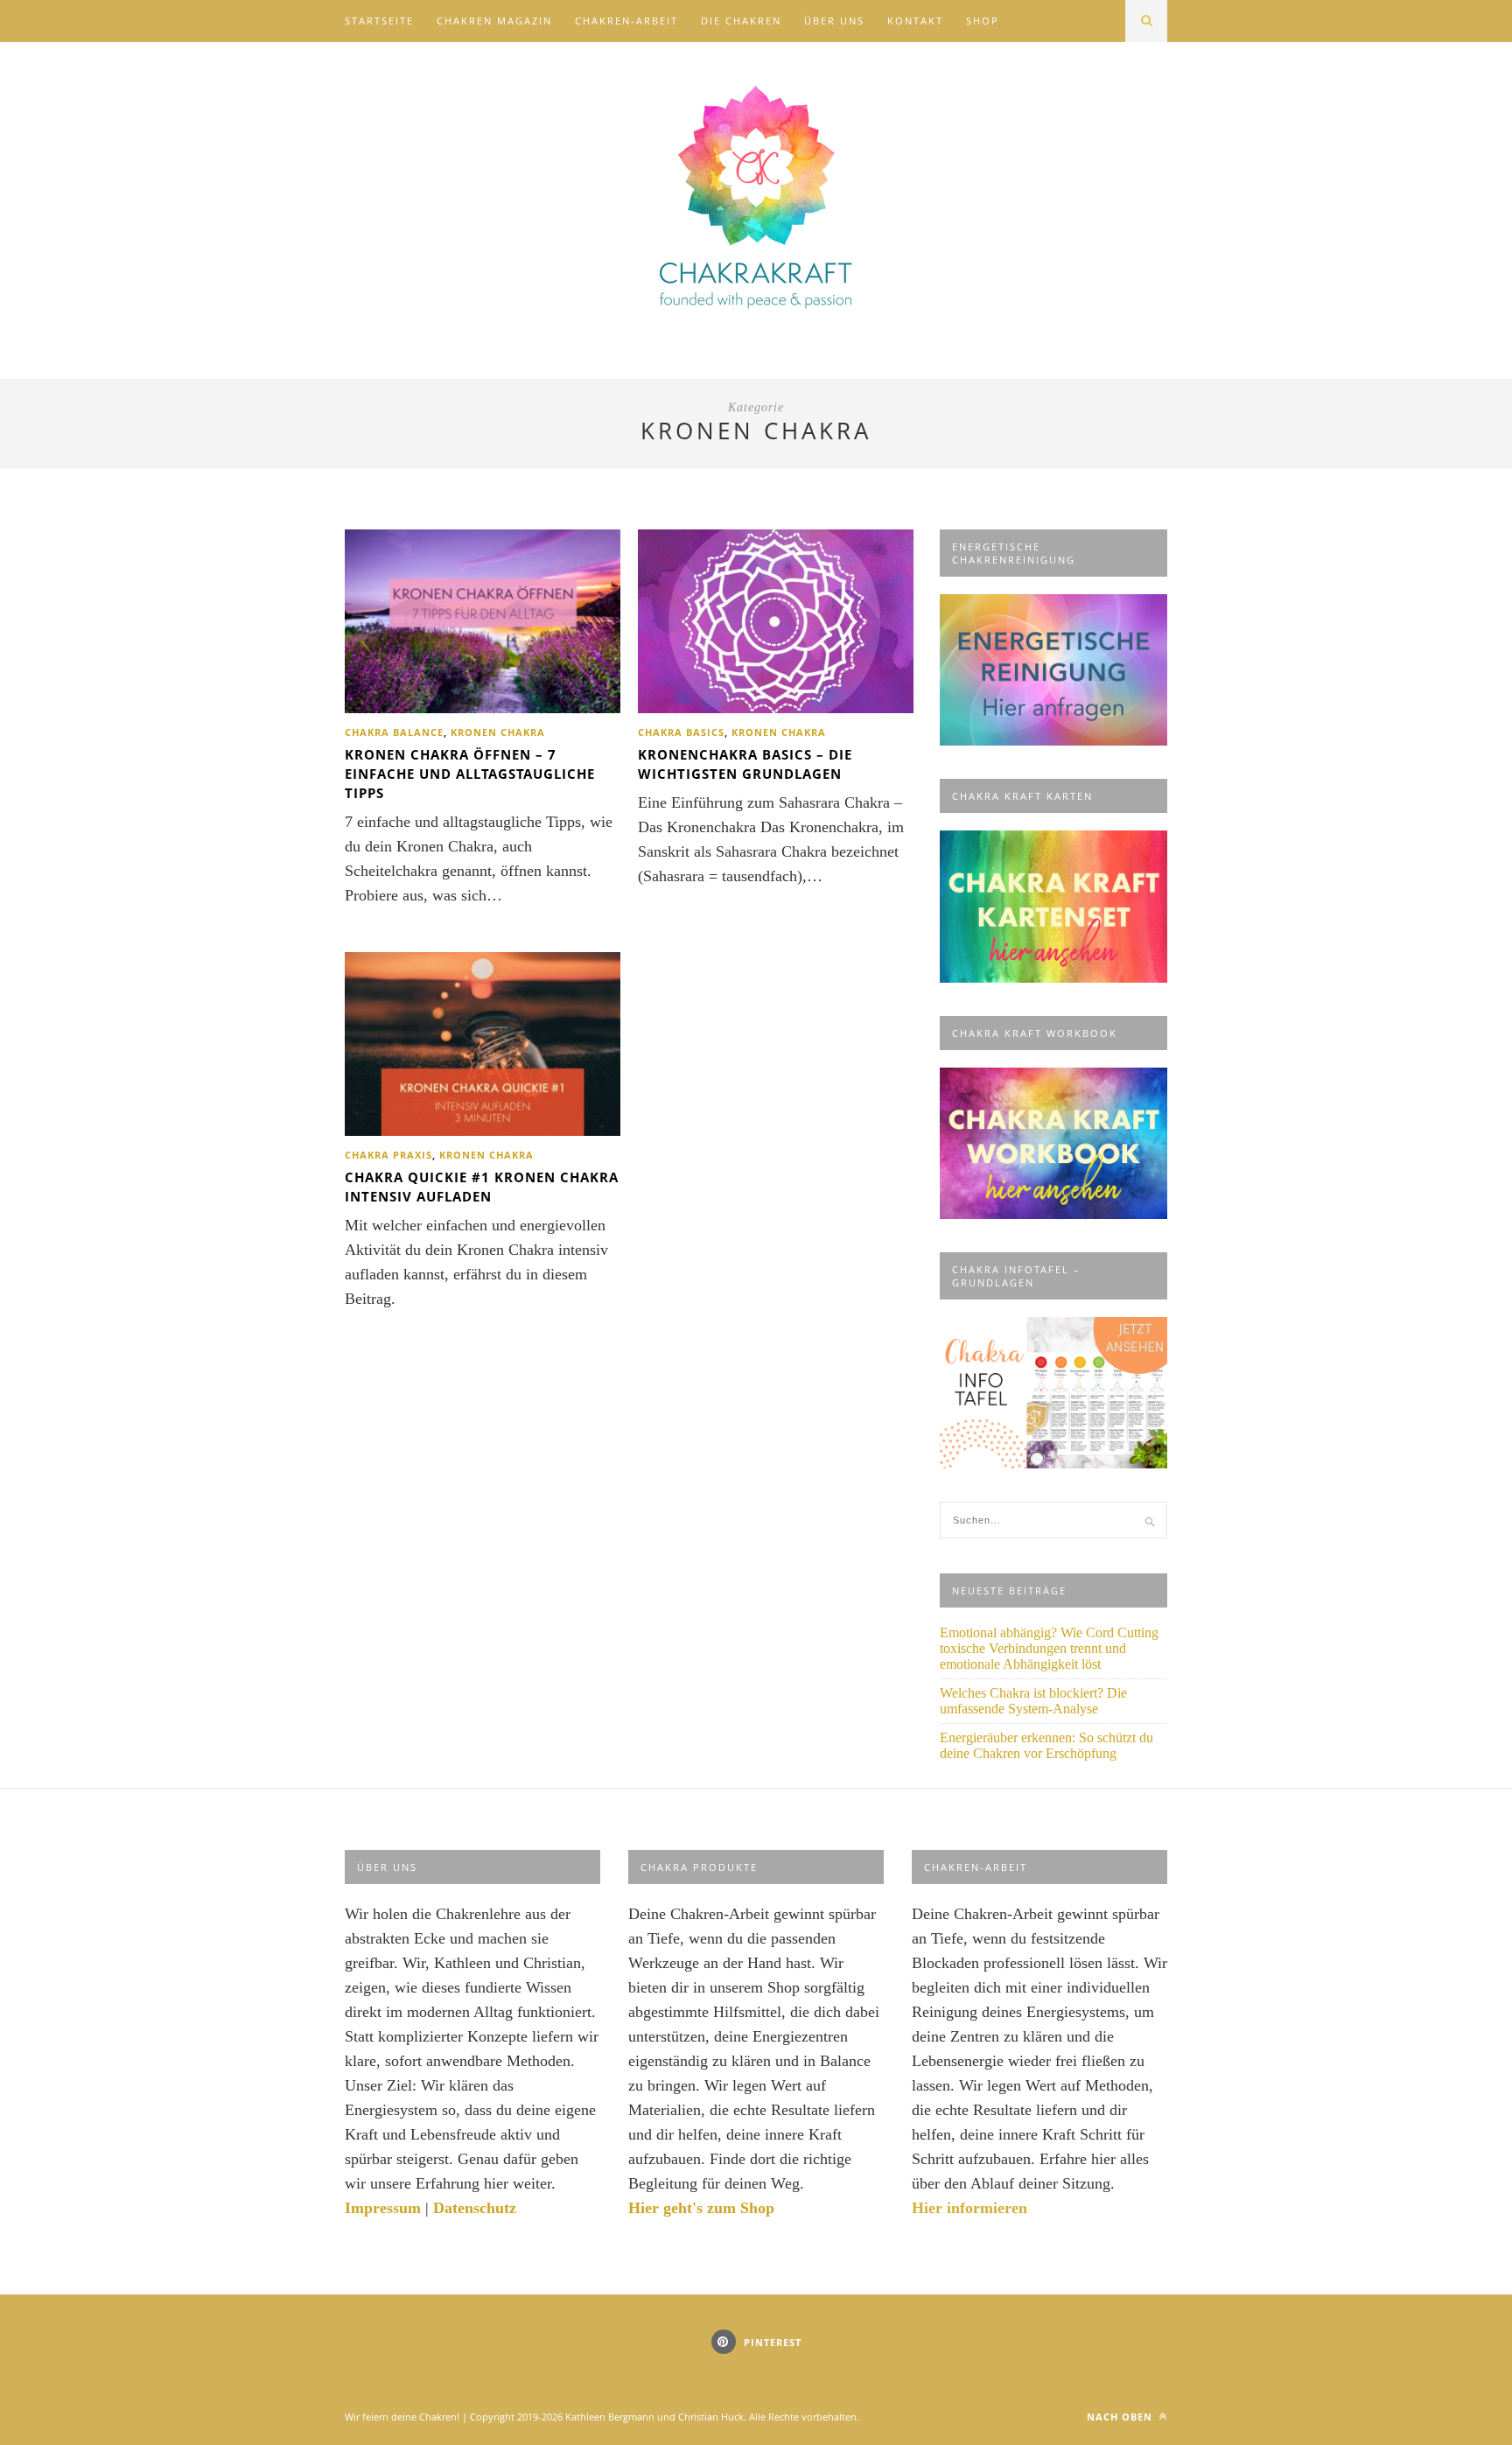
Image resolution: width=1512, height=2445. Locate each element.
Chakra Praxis (388, 1155)
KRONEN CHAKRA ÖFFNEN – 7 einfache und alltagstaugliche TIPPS (470, 774)
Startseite (379, 21)
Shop (983, 21)
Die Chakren (741, 21)
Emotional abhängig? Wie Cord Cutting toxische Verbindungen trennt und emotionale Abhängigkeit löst (1049, 1648)
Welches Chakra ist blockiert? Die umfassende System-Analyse (1033, 1701)
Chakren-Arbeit (626, 21)
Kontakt (915, 21)
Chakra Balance (394, 732)
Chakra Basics (681, 732)
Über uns (834, 21)
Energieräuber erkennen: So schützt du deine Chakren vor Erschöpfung (1046, 1745)
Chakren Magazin (494, 21)
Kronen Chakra (498, 732)
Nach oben (1121, 2417)
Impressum (383, 2208)
